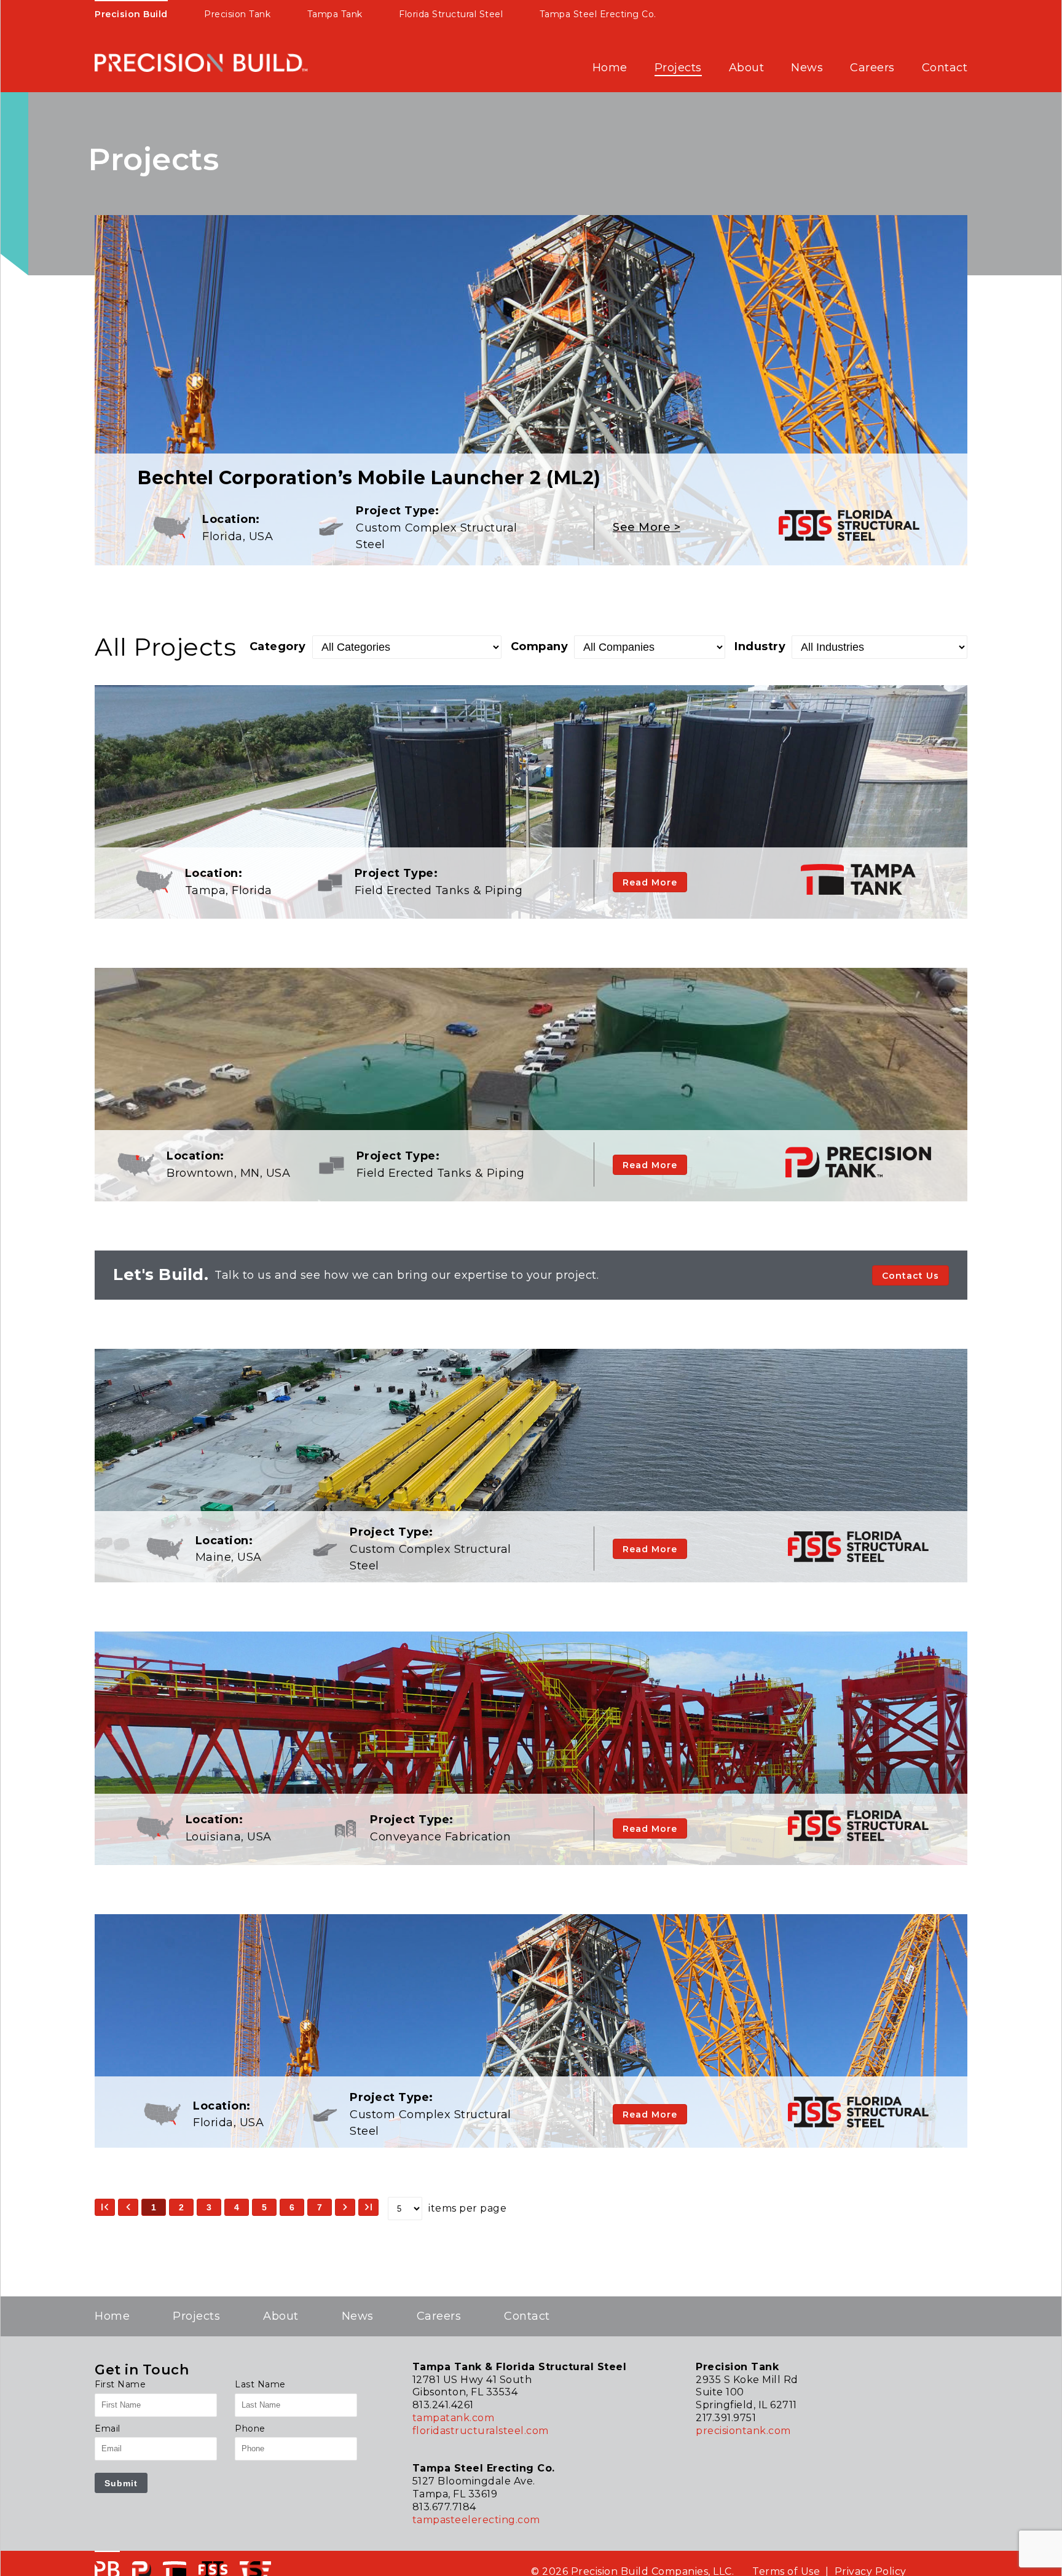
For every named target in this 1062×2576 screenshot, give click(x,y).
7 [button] (320, 2207)
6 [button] (292, 2207)
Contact (945, 68)
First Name (120, 2384)
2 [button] (181, 2207)
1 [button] (154, 2207)
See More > (647, 527)
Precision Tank (237, 14)
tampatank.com (454, 2418)
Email (108, 2429)
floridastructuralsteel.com (481, 2431)
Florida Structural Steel (451, 14)
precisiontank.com (743, 2431)
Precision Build (131, 14)
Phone (250, 2429)
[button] (105, 2207)
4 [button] (237, 2207)
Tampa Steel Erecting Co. (598, 14)
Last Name (260, 2384)
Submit (121, 2483)
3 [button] (209, 2207)
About (747, 68)
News (807, 68)
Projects (678, 68)
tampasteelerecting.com (476, 2520)
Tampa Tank (335, 14)
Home (610, 68)
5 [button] (264, 2207)
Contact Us (911, 1276)
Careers (872, 68)
